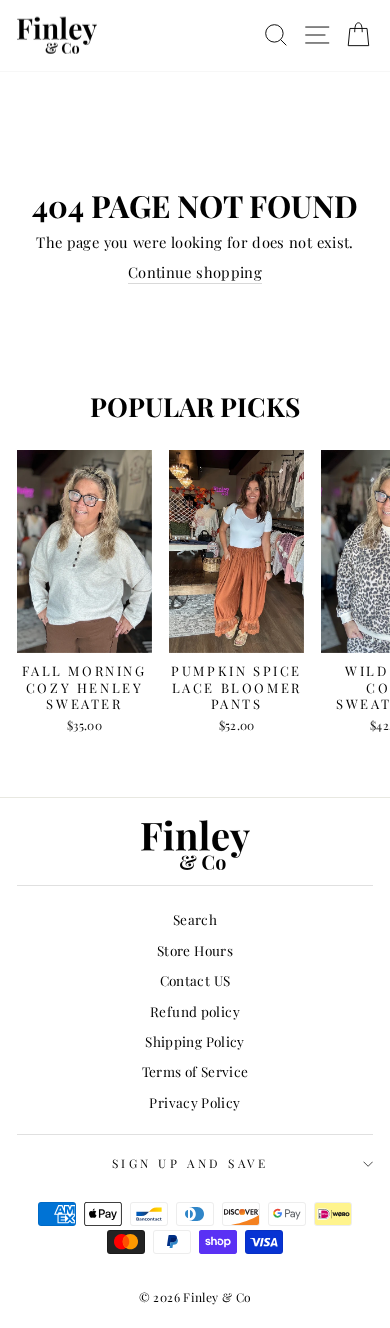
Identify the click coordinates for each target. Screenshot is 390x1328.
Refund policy (195, 1011)
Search (195, 919)
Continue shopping (195, 272)
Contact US (195, 980)
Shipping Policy (195, 1041)
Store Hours (195, 950)
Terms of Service (195, 1071)
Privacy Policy (194, 1102)
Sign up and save (190, 1163)
